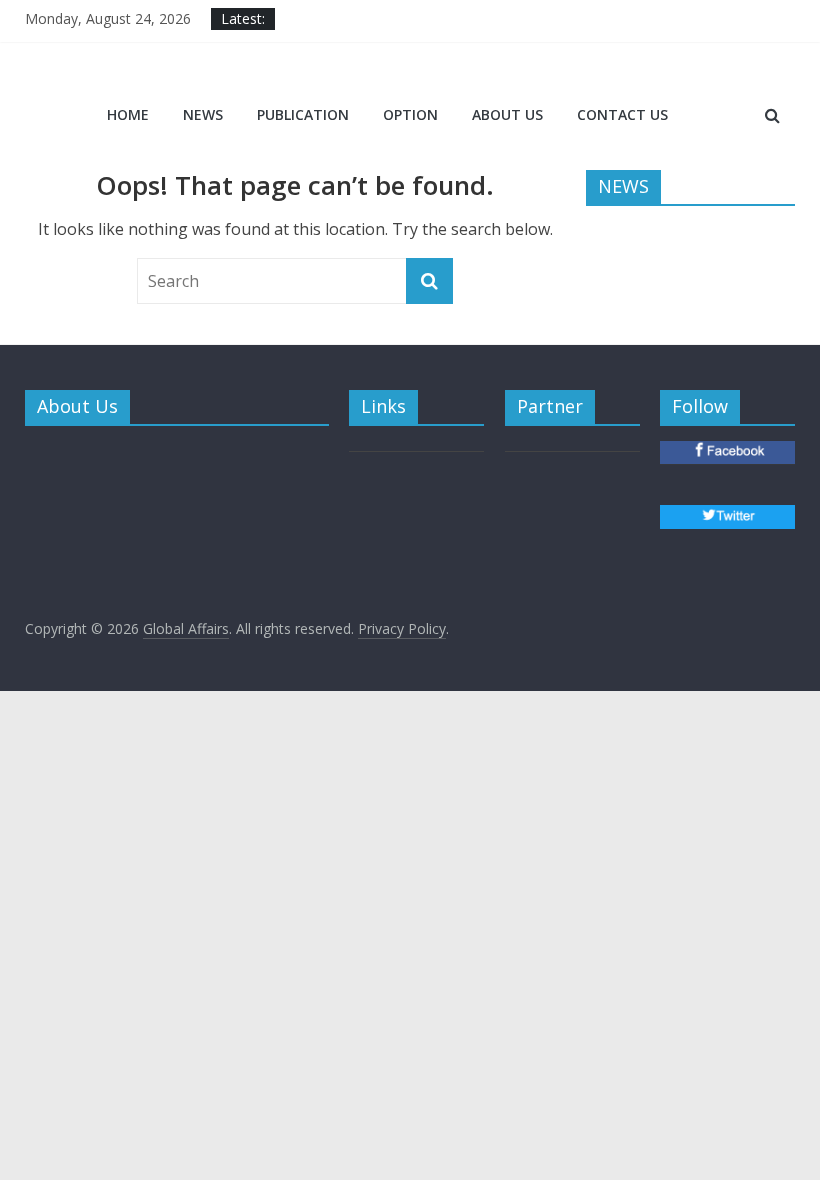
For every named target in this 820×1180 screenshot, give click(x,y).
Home (128, 114)
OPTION (410, 114)
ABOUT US (507, 114)
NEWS (203, 114)
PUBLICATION (303, 114)
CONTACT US (622, 114)
